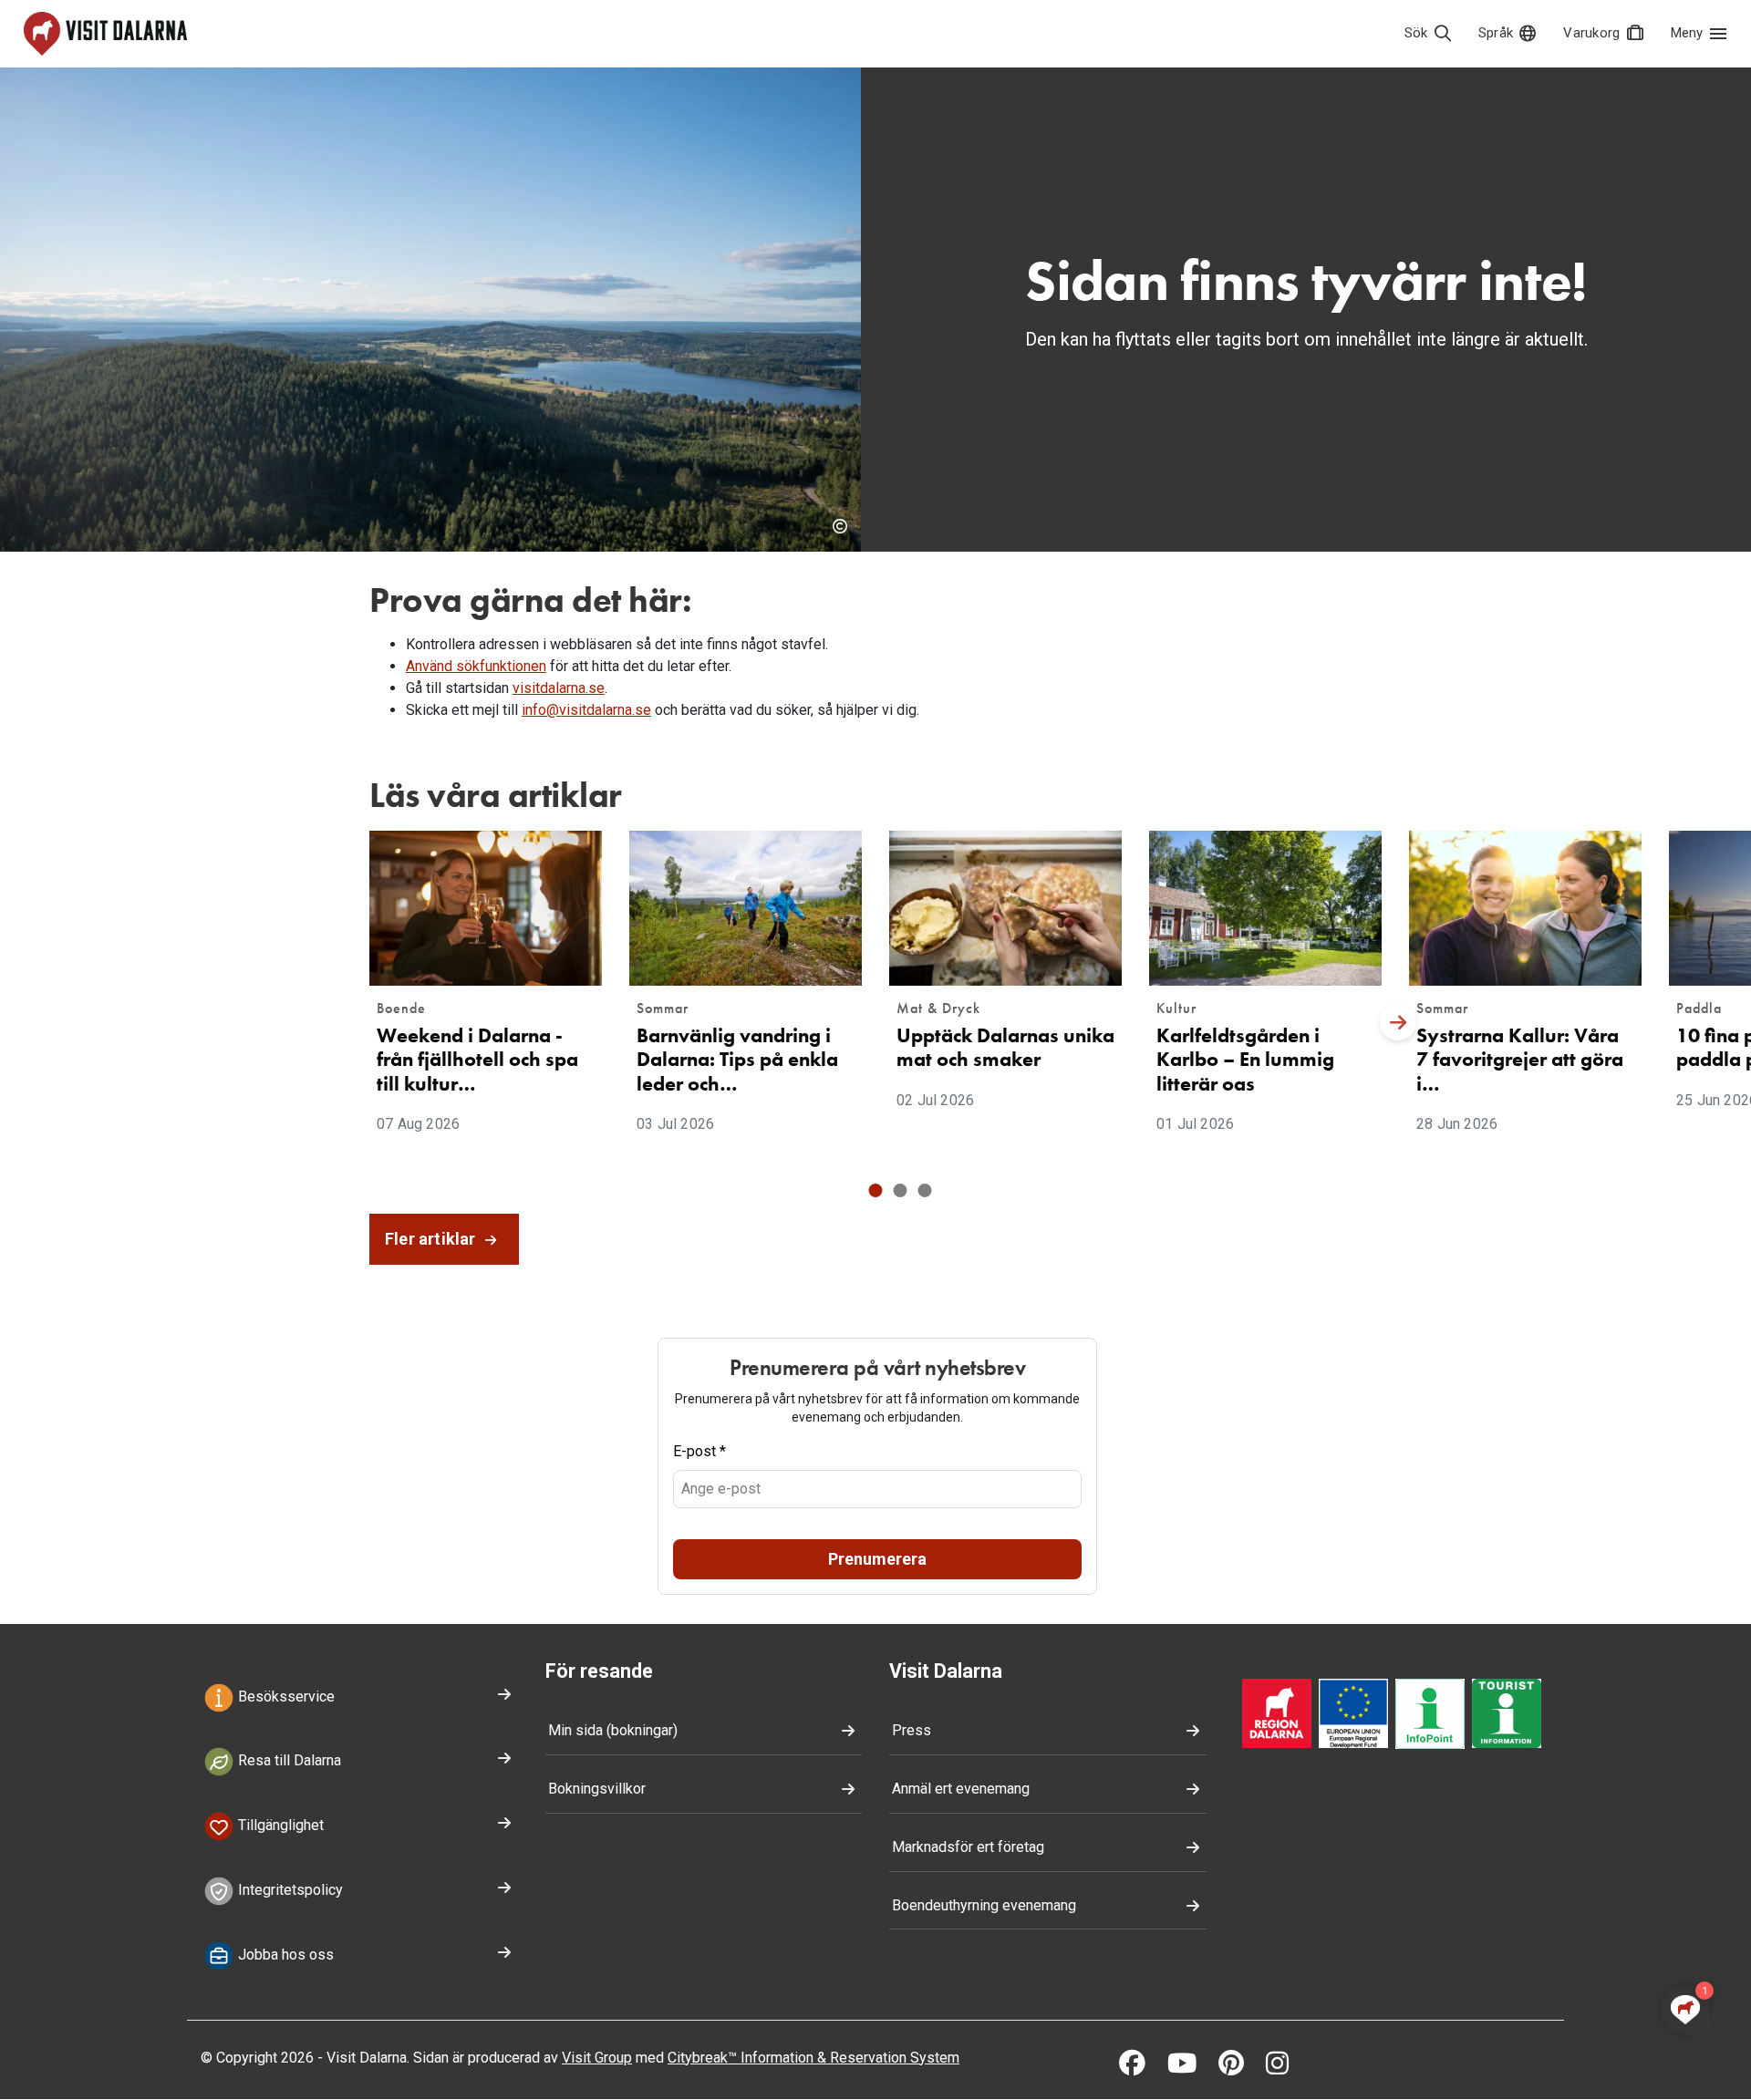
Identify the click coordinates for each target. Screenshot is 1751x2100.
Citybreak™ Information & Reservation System (813, 2058)
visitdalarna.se (559, 688)
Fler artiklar (432, 1239)
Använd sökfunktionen (476, 666)
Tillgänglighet (279, 1825)
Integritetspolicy (289, 1890)
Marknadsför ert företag (968, 1847)
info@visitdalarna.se (586, 710)
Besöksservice (285, 1697)
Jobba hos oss (284, 1955)
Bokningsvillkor (597, 1789)
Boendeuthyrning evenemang (984, 1905)
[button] (876, 1190)
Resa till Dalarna (288, 1761)
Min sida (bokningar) (613, 1730)
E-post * (699, 1451)
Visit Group (597, 2058)
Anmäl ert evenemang (961, 1789)
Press (912, 1730)
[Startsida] (105, 34)
